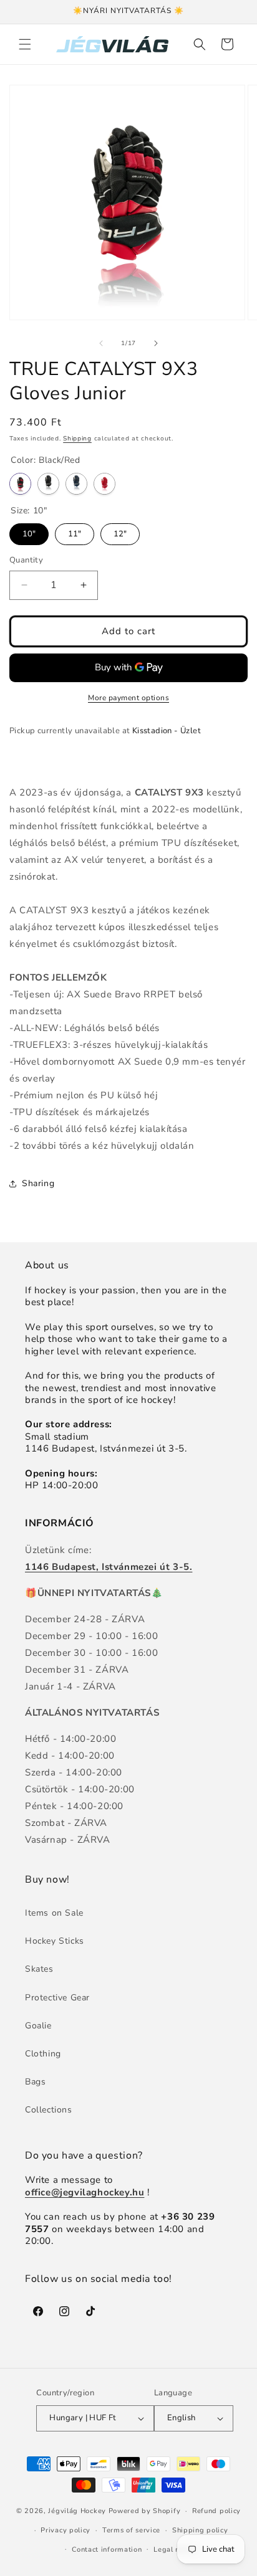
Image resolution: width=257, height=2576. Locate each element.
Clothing (43, 2054)
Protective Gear (57, 1998)
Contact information (107, 2550)
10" (29, 531)
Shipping (77, 439)
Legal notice (175, 2550)
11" (75, 531)
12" (120, 531)
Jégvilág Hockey (77, 2511)
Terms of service (131, 2530)
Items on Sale (54, 1913)
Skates (39, 1969)
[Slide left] (101, 343)
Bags (35, 2082)
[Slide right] (156, 343)
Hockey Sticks (55, 1941)
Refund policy (216, 2511)
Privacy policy (65, 2530)
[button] (25, 44)
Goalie (38, 2026)
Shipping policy (200, 2530)
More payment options (128, 698)
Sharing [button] (38, 1183)
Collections (49, 2110)
